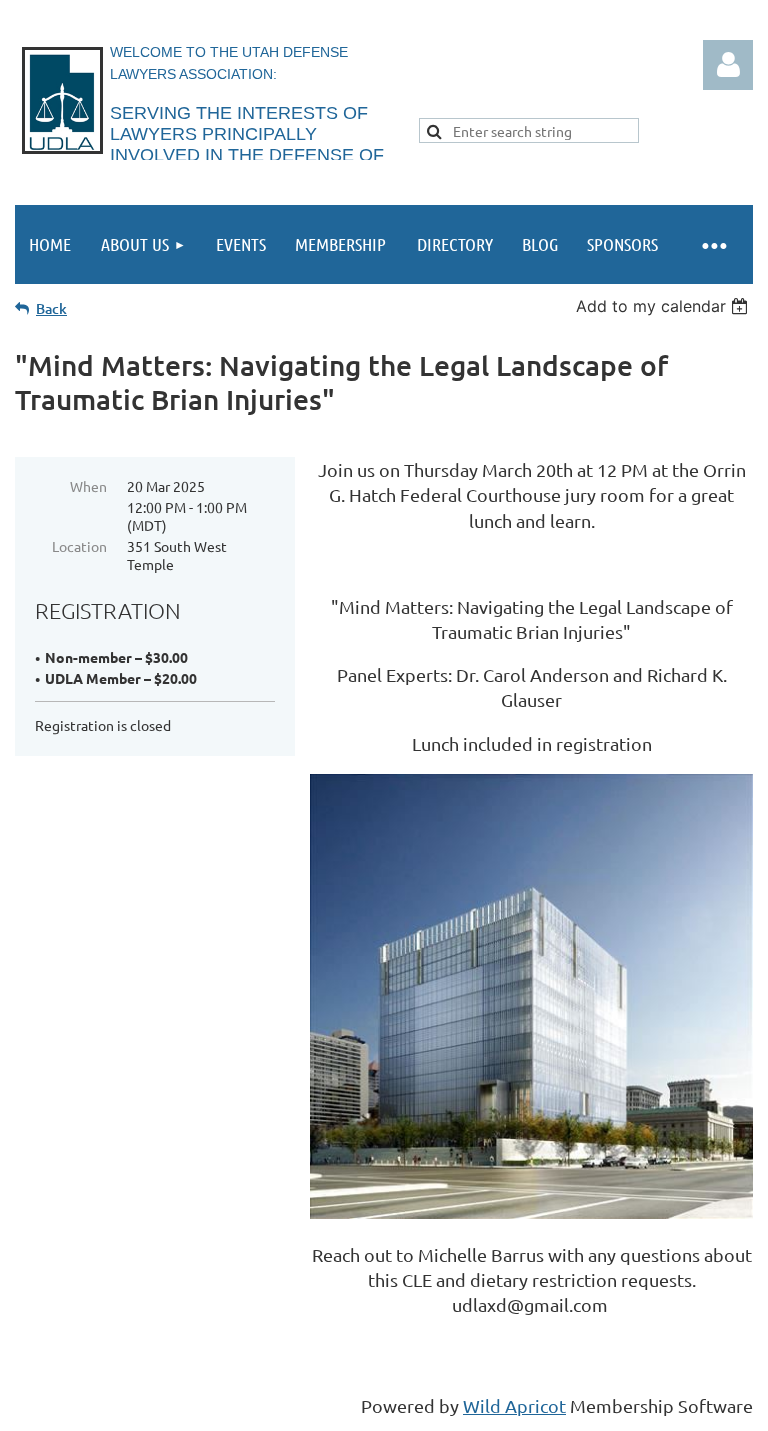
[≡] (713, 244)
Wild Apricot (514, 1405)
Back (51, 308)
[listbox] (664, 306)
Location (79, 546)
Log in (728, 65)
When (88, 486)
